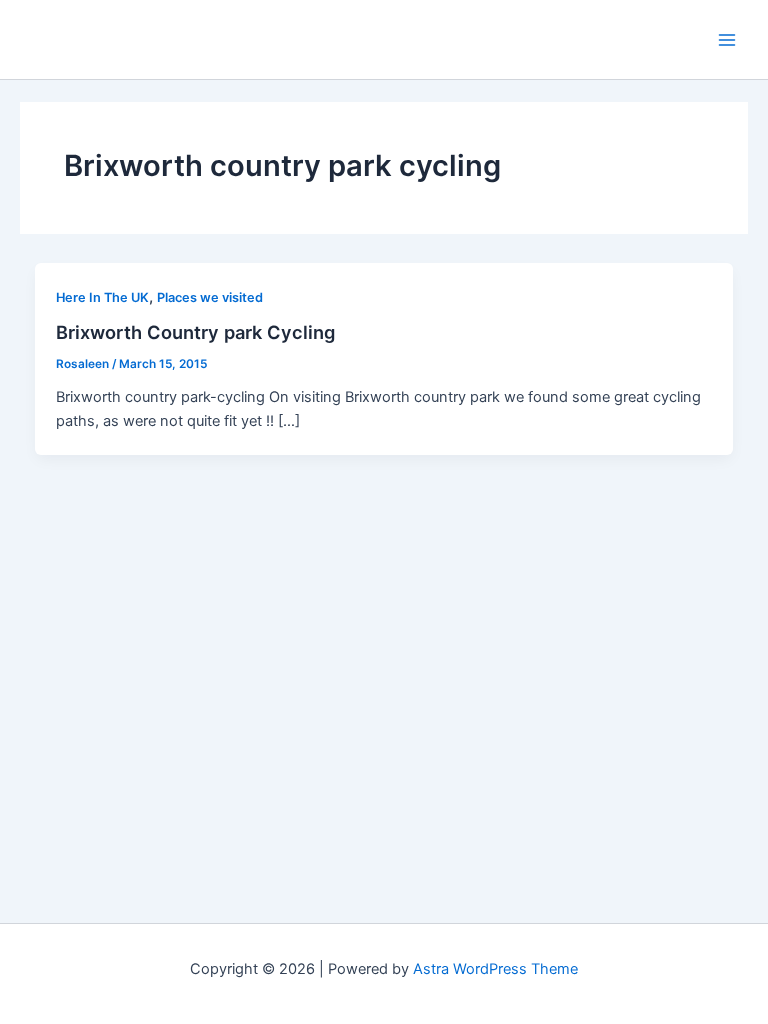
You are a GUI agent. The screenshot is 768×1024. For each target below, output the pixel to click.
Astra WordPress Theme (495, 969)
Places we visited (210, 297)
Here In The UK (102, 297)
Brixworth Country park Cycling (195, 332)
